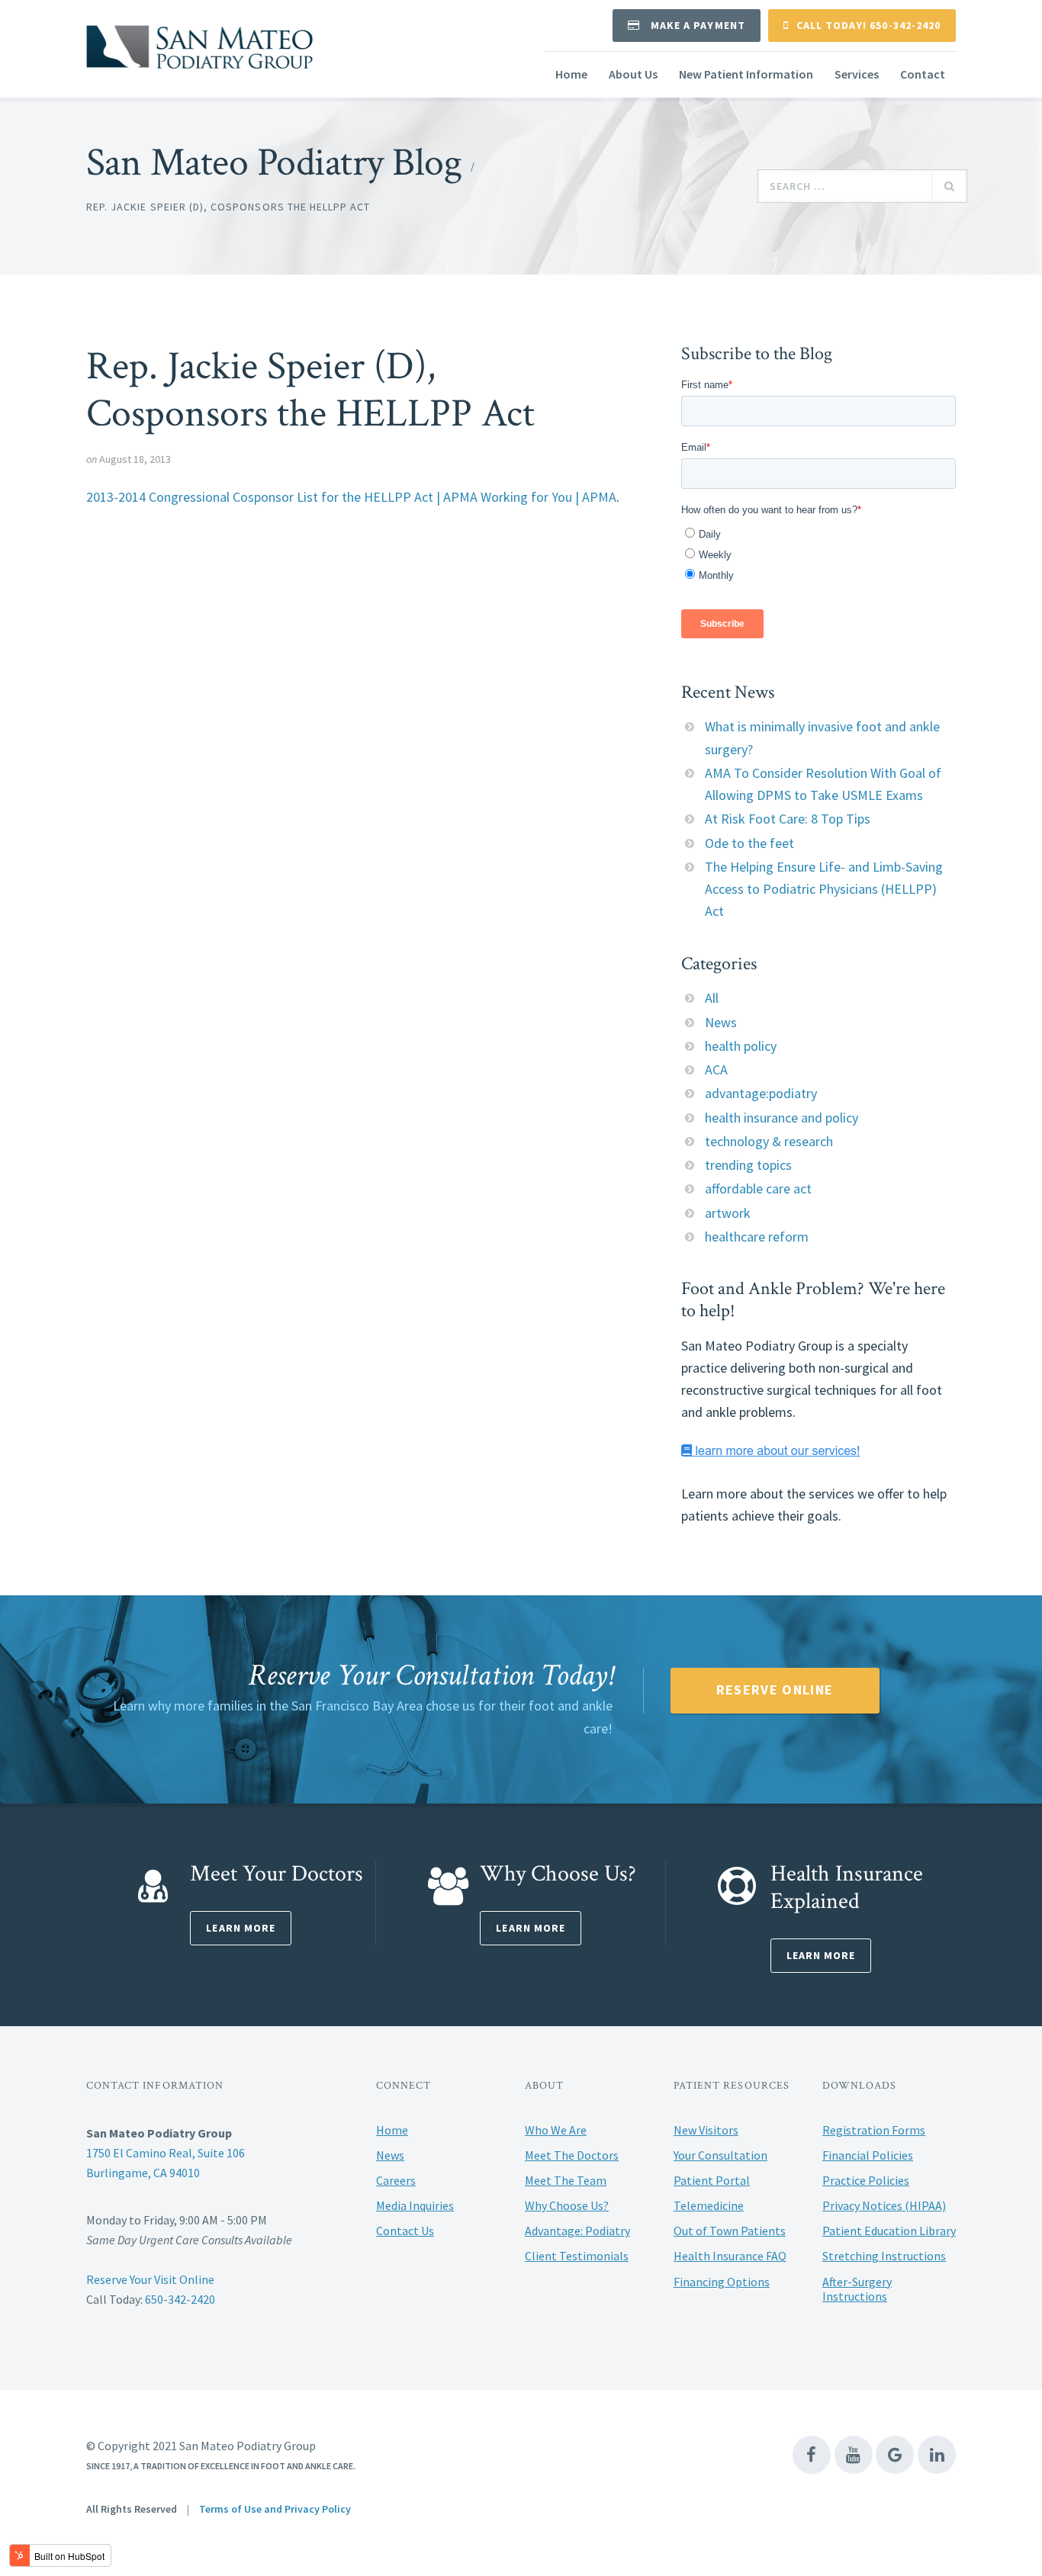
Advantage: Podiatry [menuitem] (577, 2231)
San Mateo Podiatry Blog (274, 163)
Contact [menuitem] (923, 74)
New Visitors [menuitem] (706, 2130)
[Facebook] (812, 2455)
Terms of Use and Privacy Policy (275, 2509)
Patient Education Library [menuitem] (889, 2231)
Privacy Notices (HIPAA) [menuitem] (884, 2205)
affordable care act (758, 1188)
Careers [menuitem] (396, 2180)
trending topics (748, 1165)
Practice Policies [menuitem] (866, 2180)
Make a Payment (696, 25)
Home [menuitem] (571, 74)
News (721, 1022)
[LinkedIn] (937, 2455)
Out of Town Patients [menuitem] (730, 2231)
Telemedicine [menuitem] (709, 2205)
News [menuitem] (390, 2155)
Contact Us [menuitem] (405, 2231)
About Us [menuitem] (633, 74)
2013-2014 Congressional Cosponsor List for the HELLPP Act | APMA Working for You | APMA (351, 497)
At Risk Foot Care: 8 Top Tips (788, 819)
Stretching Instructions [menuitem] (884, 2256)
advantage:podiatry (761, 1093)
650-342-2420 (180, 2299)
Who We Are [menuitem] (556, 2130)
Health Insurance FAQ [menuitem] (730, 2256)
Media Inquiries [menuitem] (415, 2205)
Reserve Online (775, 1689)
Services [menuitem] (857, 74)
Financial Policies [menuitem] (868, 2155)
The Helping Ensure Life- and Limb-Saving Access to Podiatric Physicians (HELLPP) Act (824, 889)
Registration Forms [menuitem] (874, 2130)
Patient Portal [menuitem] (712, 2180)
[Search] (949, 186)
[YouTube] (854, 2455)
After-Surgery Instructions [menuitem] (857, 2289)
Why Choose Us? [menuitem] (567, 2205)
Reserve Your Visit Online (150, 2279)
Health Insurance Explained (847, 1888)
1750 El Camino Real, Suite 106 (166, 2153)
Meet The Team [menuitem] (566, 2180)
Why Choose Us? (558, 1874)
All (712, 998)
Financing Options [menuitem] (722, 2282)
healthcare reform (757, 1237)
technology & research (769, 1141)
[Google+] (895, 2455)
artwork (728, 1213)
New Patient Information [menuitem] (746, 74)
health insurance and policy (781, 1118)
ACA (716, 1070)
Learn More (241, 1928)
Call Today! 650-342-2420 (868, 25)
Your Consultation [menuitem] (720, 2155)
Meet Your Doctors (277, 1874)
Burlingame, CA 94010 (143, 2173)
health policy (741, 1046)
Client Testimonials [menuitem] (577, 2256)
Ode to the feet (749, 843)
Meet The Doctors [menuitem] (572, 2155)
